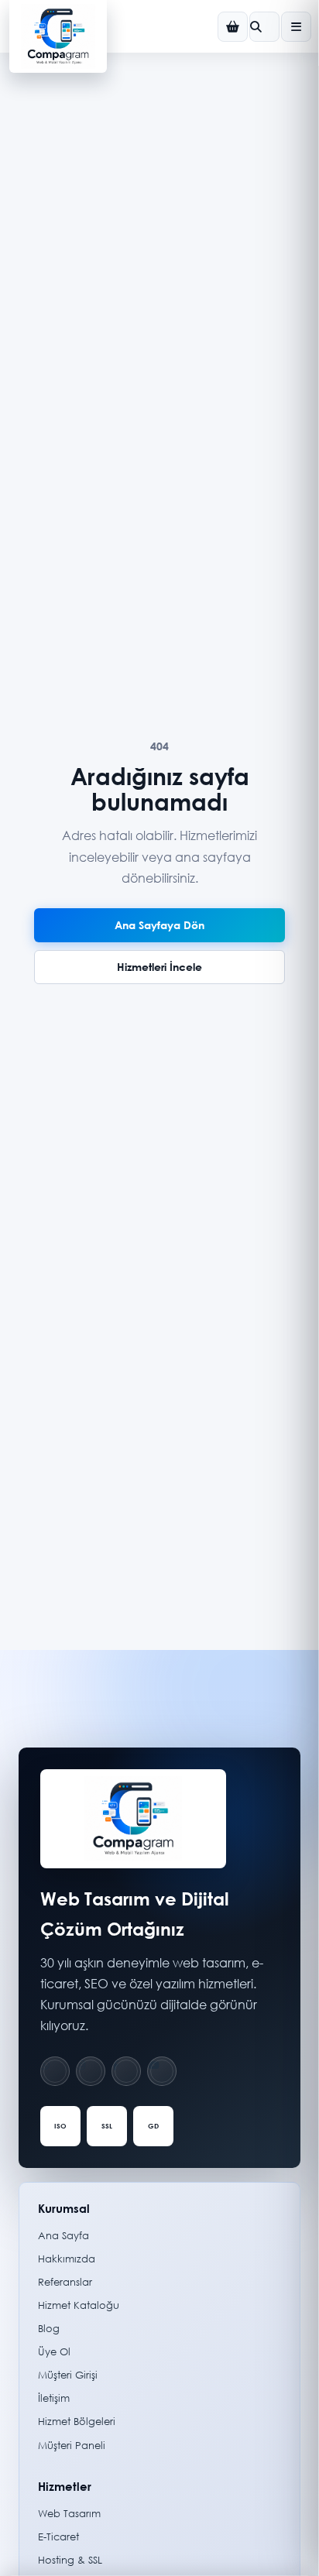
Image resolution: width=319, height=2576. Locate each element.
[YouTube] (162, 2071)
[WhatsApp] (55, 2071)
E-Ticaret (58, 2537)
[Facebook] (126, 2071)
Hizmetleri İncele (159, 967)
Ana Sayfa (63, 2236)
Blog (49, 2329)
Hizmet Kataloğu (79, 2305)
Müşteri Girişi (68, 2375)
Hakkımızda (67, 2259)
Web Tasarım (69, 2514)
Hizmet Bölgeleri (77, 2422)
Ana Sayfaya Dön (159, 925)
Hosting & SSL (70, 2560)
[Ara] (264, 27)
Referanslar (65, 2282)
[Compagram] (58, 36)
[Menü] (296, 27)
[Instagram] (91, 2071)
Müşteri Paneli (72, 2446)
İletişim (54, 2398)
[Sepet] (233, 27)
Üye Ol (54, 2352)
